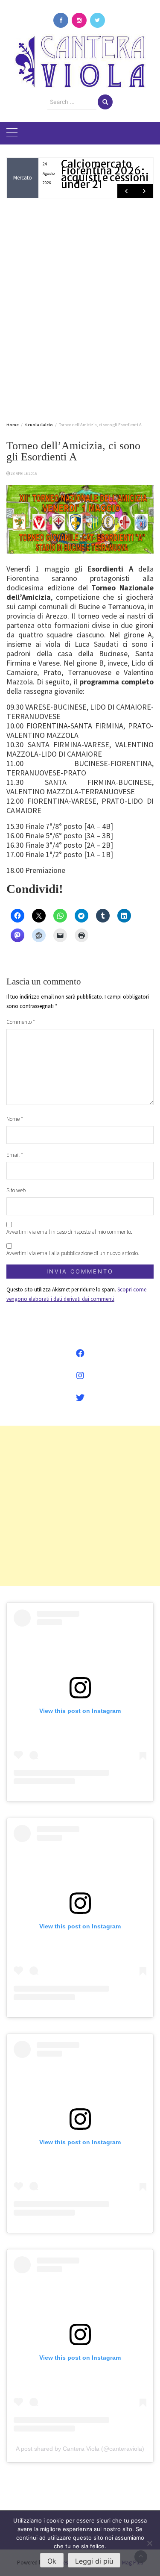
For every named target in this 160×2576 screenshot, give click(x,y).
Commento (21, 1022)
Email (15, 1155)
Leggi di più (94, 2561)
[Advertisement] (80, 308)
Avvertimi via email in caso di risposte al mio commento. (69, 1232)
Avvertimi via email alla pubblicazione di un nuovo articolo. (73, 1253)
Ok (52, 2561)
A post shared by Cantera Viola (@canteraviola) (80, 2449)
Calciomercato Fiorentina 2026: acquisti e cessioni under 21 (105, 174)
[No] (149, 2543)
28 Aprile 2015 (24, 473)
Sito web (16, 1190)
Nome (15, 1119)
